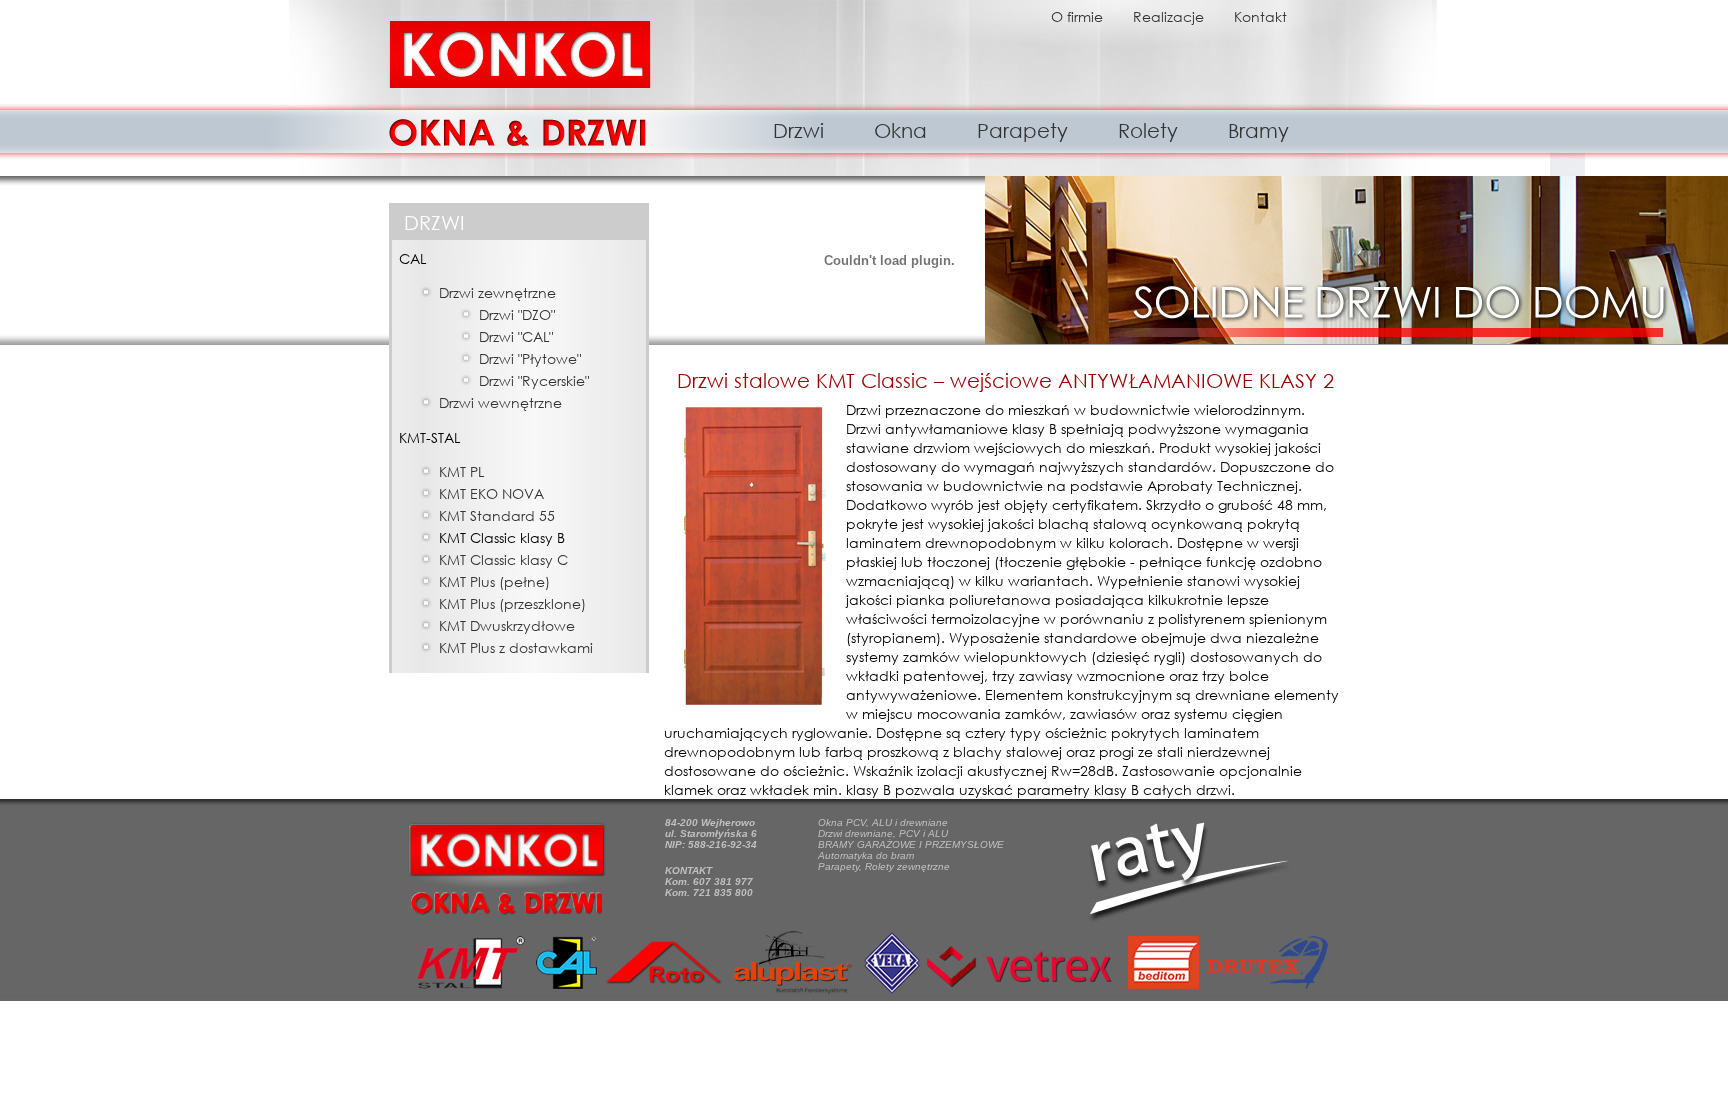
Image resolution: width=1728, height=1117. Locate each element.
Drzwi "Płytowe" (530, 358)
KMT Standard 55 (497, 515)
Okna (900, 130)
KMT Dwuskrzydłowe (507, 625)
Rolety (1148, 130)
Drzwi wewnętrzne (500, 402)
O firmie (1077, 16)
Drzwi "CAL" (516, 336)
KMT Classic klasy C (503, 559)
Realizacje (1168, 16)
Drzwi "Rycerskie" (534, 380)
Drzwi (798, 130)
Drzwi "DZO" (517, 314)
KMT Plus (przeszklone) (512, 603)
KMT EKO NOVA (491, 493)
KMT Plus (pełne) (494, 581)
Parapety (1022, 130)
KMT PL (461, 471)
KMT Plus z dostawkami (516, 647)
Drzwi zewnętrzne (497, 292)
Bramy (1258, 130)
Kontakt (1260, 16)
